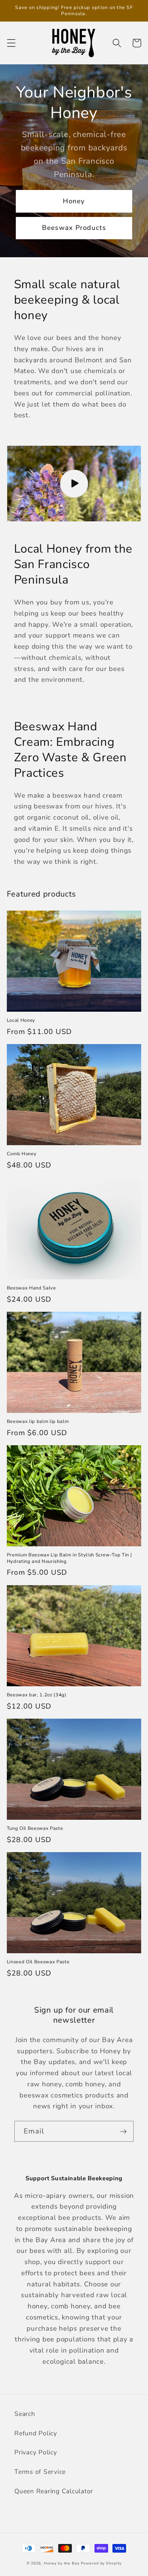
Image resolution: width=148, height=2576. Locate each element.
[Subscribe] (123, 2131)
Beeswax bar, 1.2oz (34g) (37, 1695)
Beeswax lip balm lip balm (38, 1422)
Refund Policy (36, 2433)
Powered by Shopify (101, 2563)
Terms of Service (40, 2472)
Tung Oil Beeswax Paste (35, 1829)
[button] (11, 43)
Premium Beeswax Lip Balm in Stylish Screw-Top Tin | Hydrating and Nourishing (70, 1558)
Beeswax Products (74, 228)
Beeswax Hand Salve (31, 1288)
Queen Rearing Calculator (54, 2491)
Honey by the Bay (62, 2563)
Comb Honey (22, 1154)
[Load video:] (74, 484)
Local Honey (21, 1021)
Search (25, 2414)
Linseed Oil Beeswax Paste (38, 1962)
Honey (74, 201)
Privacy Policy (36, 2452)
